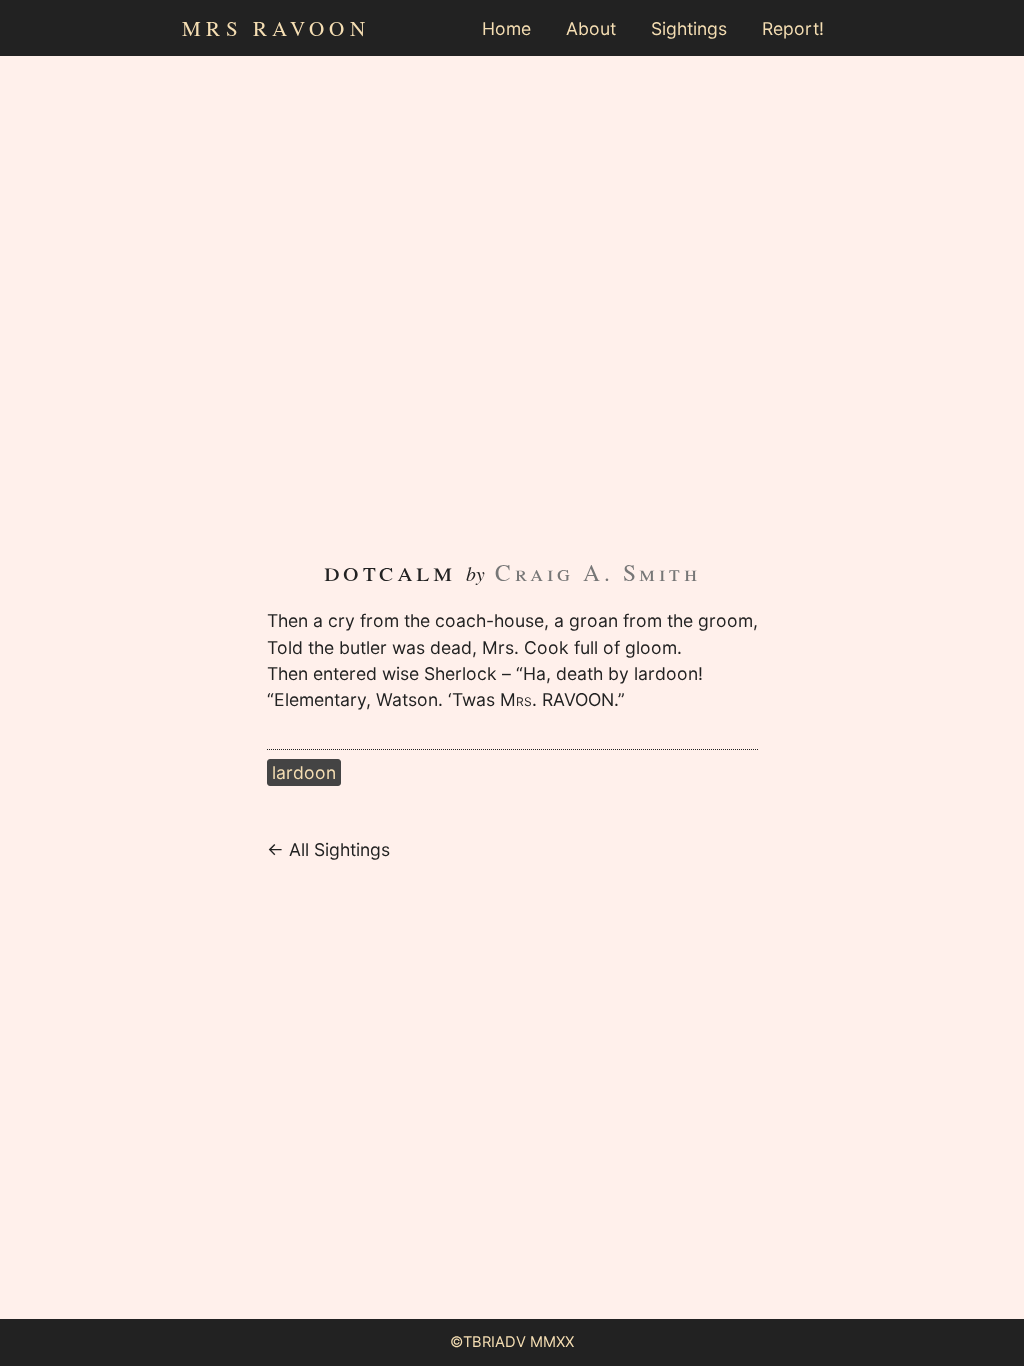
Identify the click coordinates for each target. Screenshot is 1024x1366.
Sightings (689, 28)
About (591, 28)
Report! (793, 28)
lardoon (304, 772)
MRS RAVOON (276, 28)
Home (506, 28)
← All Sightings (328, 849)
